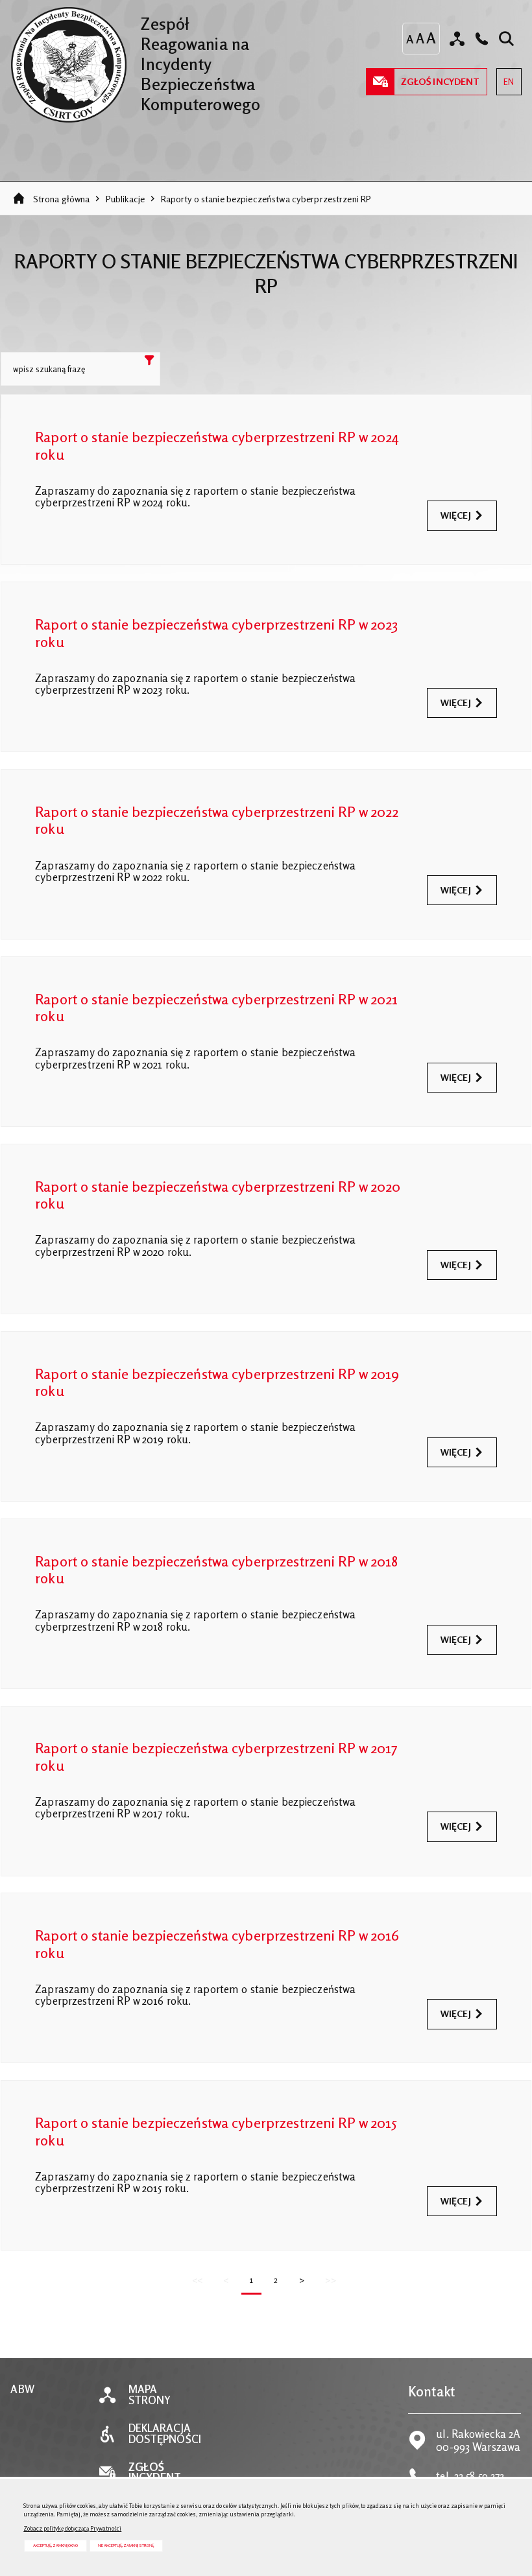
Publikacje (125, 199)
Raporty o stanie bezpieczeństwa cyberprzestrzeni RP (266, 199)
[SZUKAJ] (506, 39)
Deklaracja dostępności (164, 2434)
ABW (22, 2390)
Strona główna (62, 199)
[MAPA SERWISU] (457, 39)
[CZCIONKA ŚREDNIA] (420, 39)
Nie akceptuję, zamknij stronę (126, 2545)
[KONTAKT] (482, 39)
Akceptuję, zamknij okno (55, 2545)
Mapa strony (150, 2395)
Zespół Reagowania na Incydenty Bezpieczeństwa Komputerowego (135, 60)
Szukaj (150, 362)
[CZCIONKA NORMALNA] (410, 39)
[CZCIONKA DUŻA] (431, 38)
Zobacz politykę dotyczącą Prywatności (72, 2528)
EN (505, 77)
